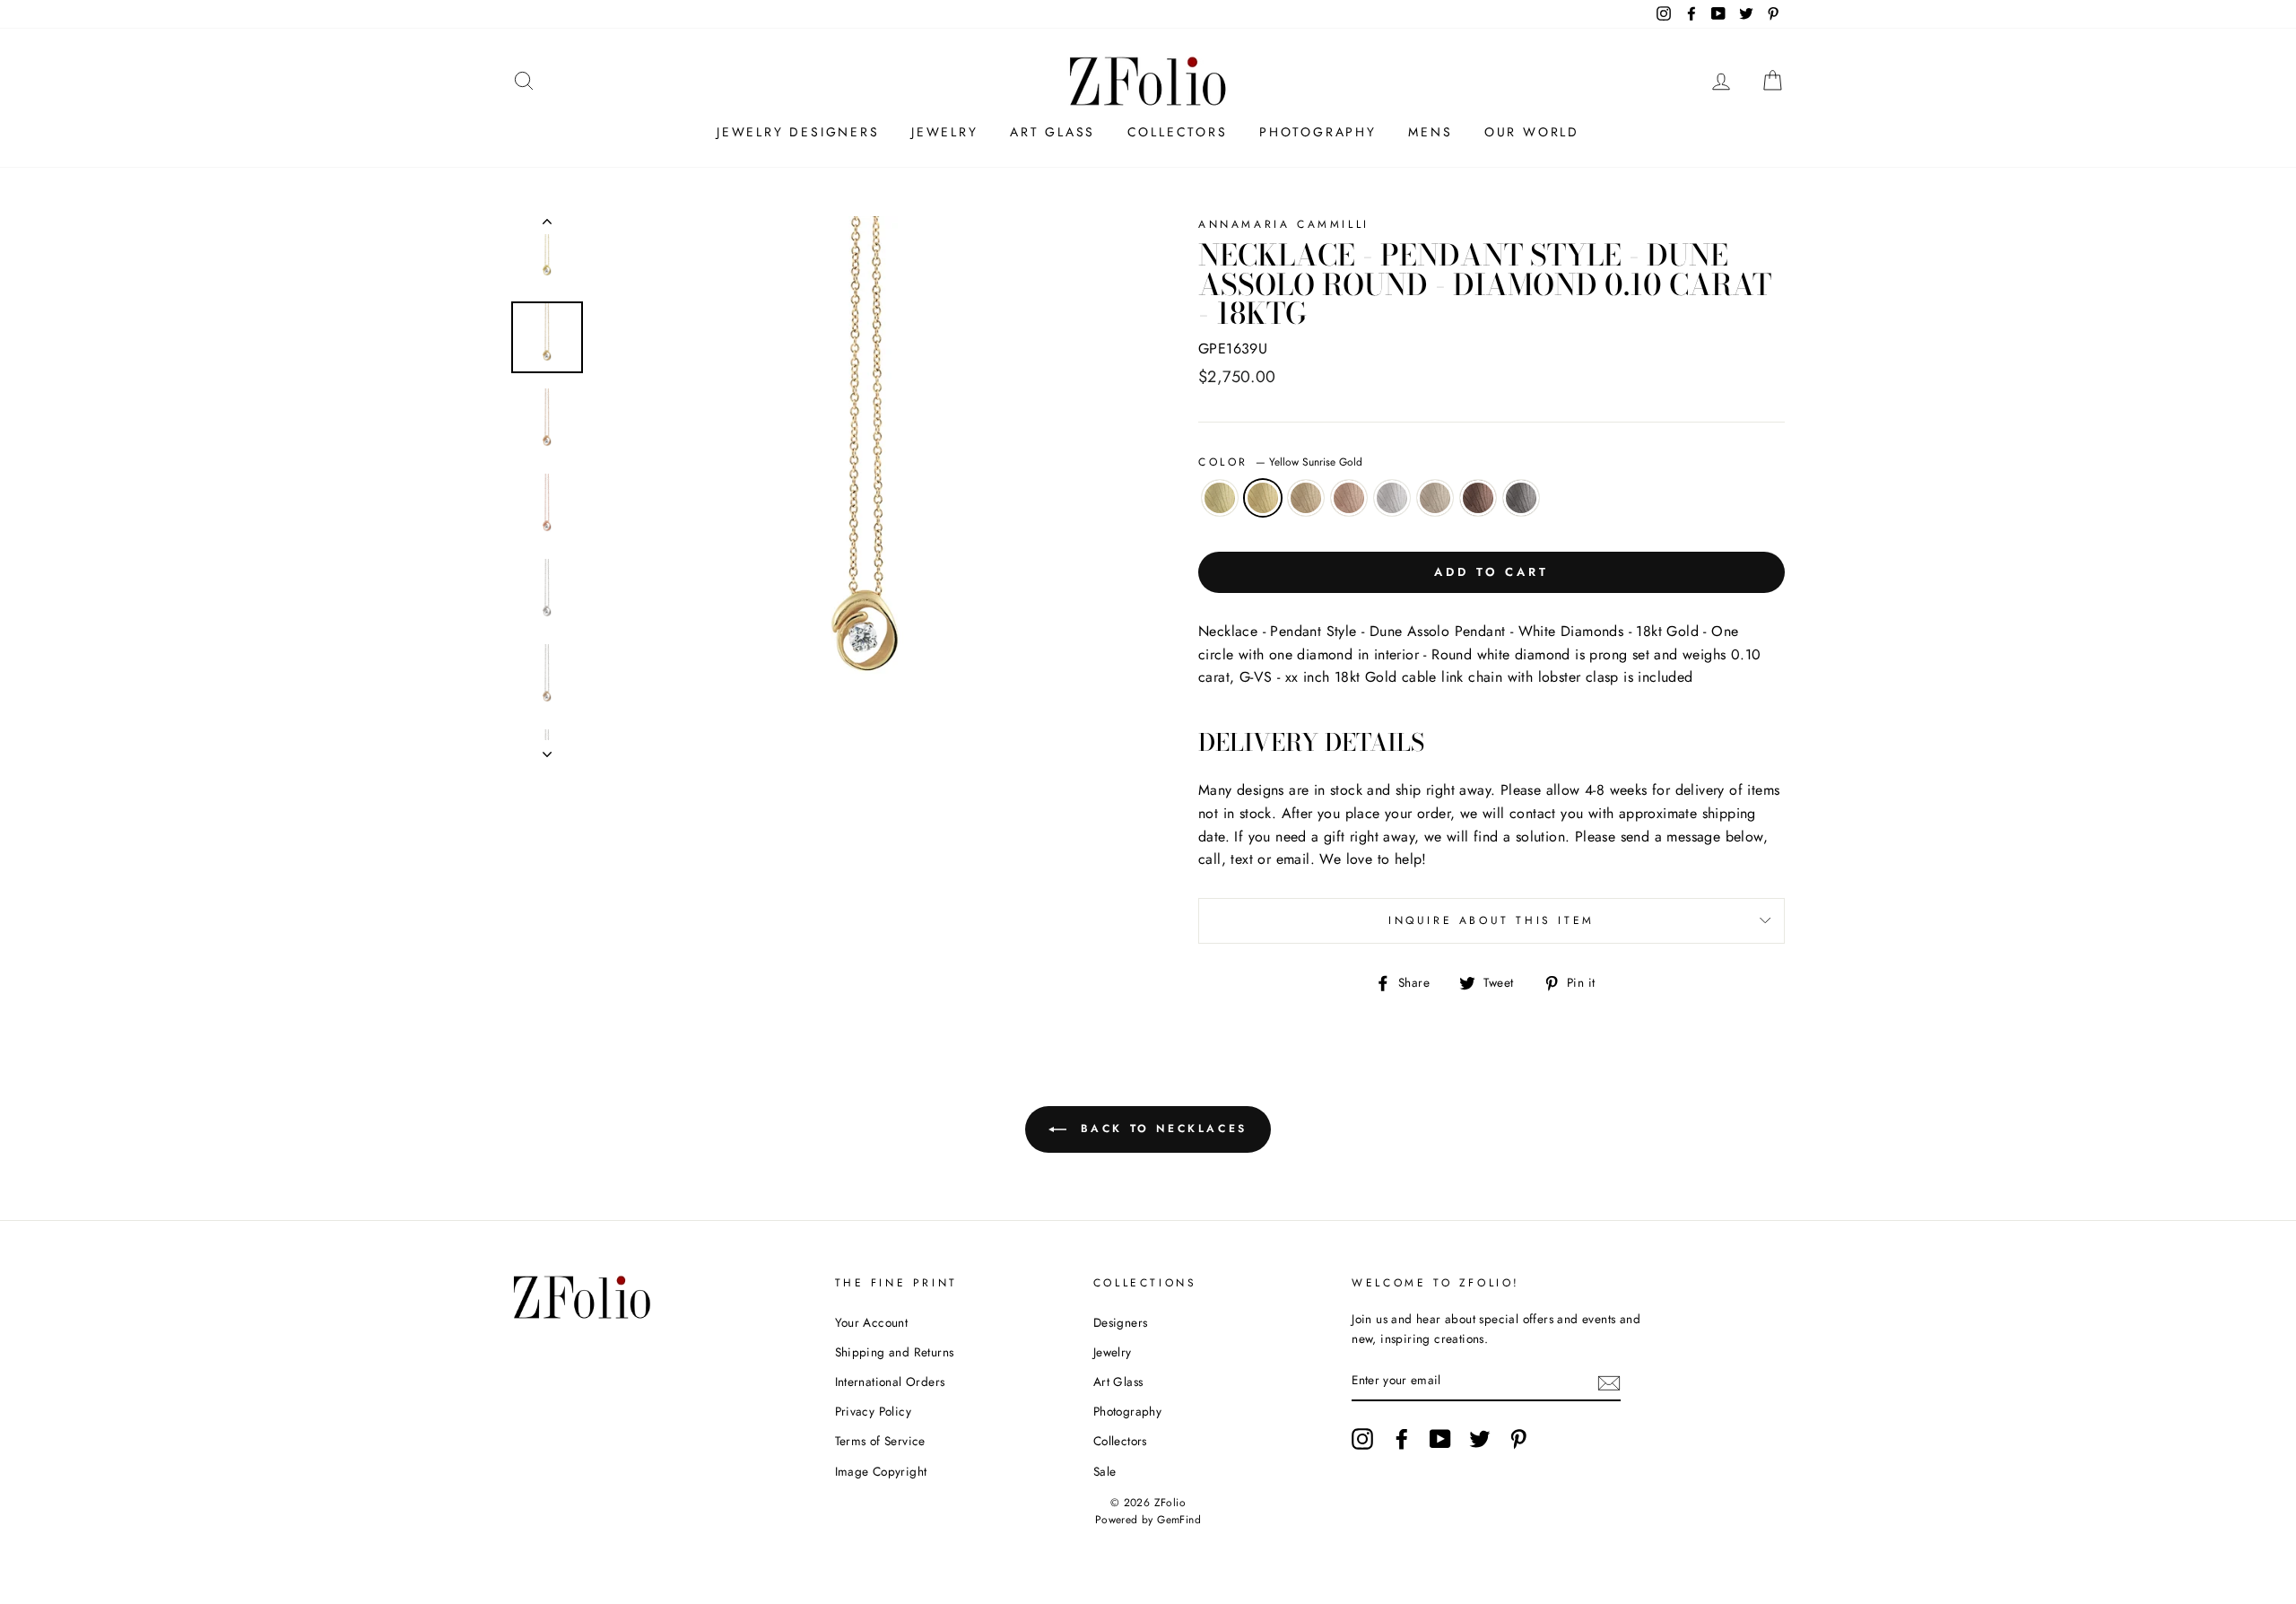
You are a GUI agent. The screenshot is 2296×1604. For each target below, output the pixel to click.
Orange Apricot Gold (1306, 498)
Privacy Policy (874, 1411)
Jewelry (945, 132)
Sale (1105, 1471)
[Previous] (547, 225)
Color (1280, 462)
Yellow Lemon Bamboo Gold (1220, 498)
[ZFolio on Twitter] (1480, 1439)
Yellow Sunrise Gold (1263, 498)
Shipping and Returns (895, 1352)
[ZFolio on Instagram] (1362, 1439)
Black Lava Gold (1521, 498)
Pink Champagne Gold (1349, 498)
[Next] (547, 749)
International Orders (890, 1382)
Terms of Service (880, 1441)
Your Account (872, 1322)
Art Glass (1052, 132)
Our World (1532, 132)
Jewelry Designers (798, 132)
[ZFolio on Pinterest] (1518, 1439)
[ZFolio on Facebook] (1402, 1439)
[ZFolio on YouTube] (1440, 1439)
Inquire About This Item (1492, 920)
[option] (867, 487)
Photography (1318, 132)
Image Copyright (881, 1471)
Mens (1430, 132)
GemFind (1179, 1520)
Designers (1121, 1322)
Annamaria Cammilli (1284, 224)
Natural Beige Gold (1435, 498)
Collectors (1178, 132)
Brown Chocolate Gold (1478, 498)
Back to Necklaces (1161, 1128)
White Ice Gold (1392, 498)
